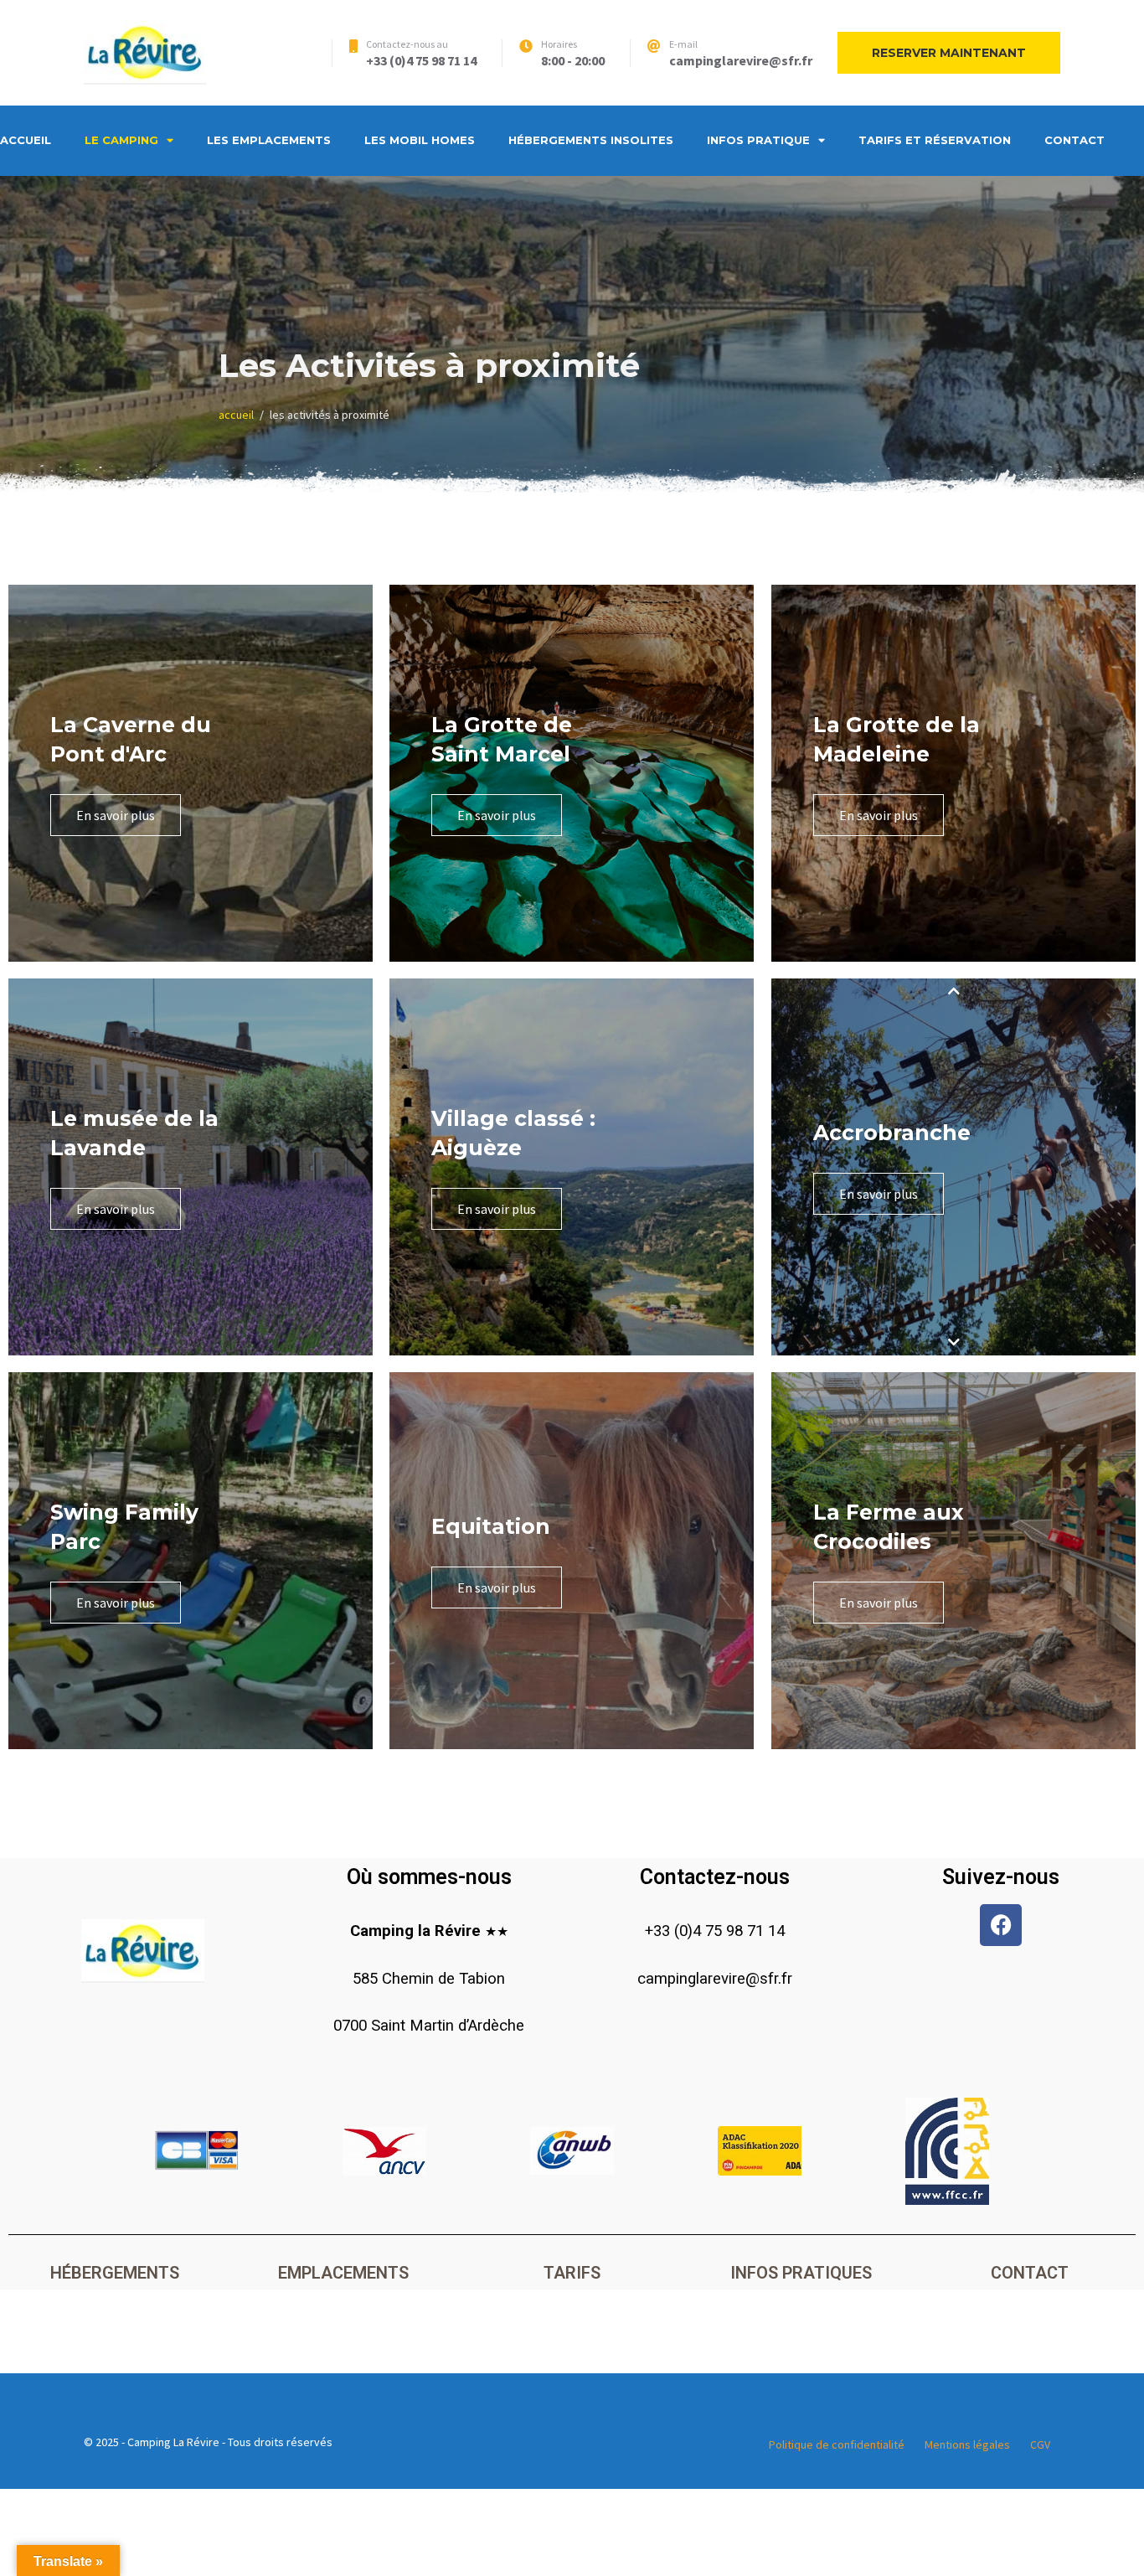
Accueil (26, 140)
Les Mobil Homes (420, 140)
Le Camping (121, 140)
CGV (1040, 2444)
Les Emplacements (269, 140)
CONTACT (1030, 2273)
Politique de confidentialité (837, 2444)
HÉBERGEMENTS (115, 2273)
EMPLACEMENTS (343, 2273)
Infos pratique (758, 140)
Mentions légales (967, 2444)
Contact (1074, 140)
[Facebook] (1001, 1925)
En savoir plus (116, 815)
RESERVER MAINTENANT (949, 53)
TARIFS (572, 2273)
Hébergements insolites (591, 140)
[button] (953, 991)
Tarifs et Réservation (935, 140)
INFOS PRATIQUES (801, 2273)
